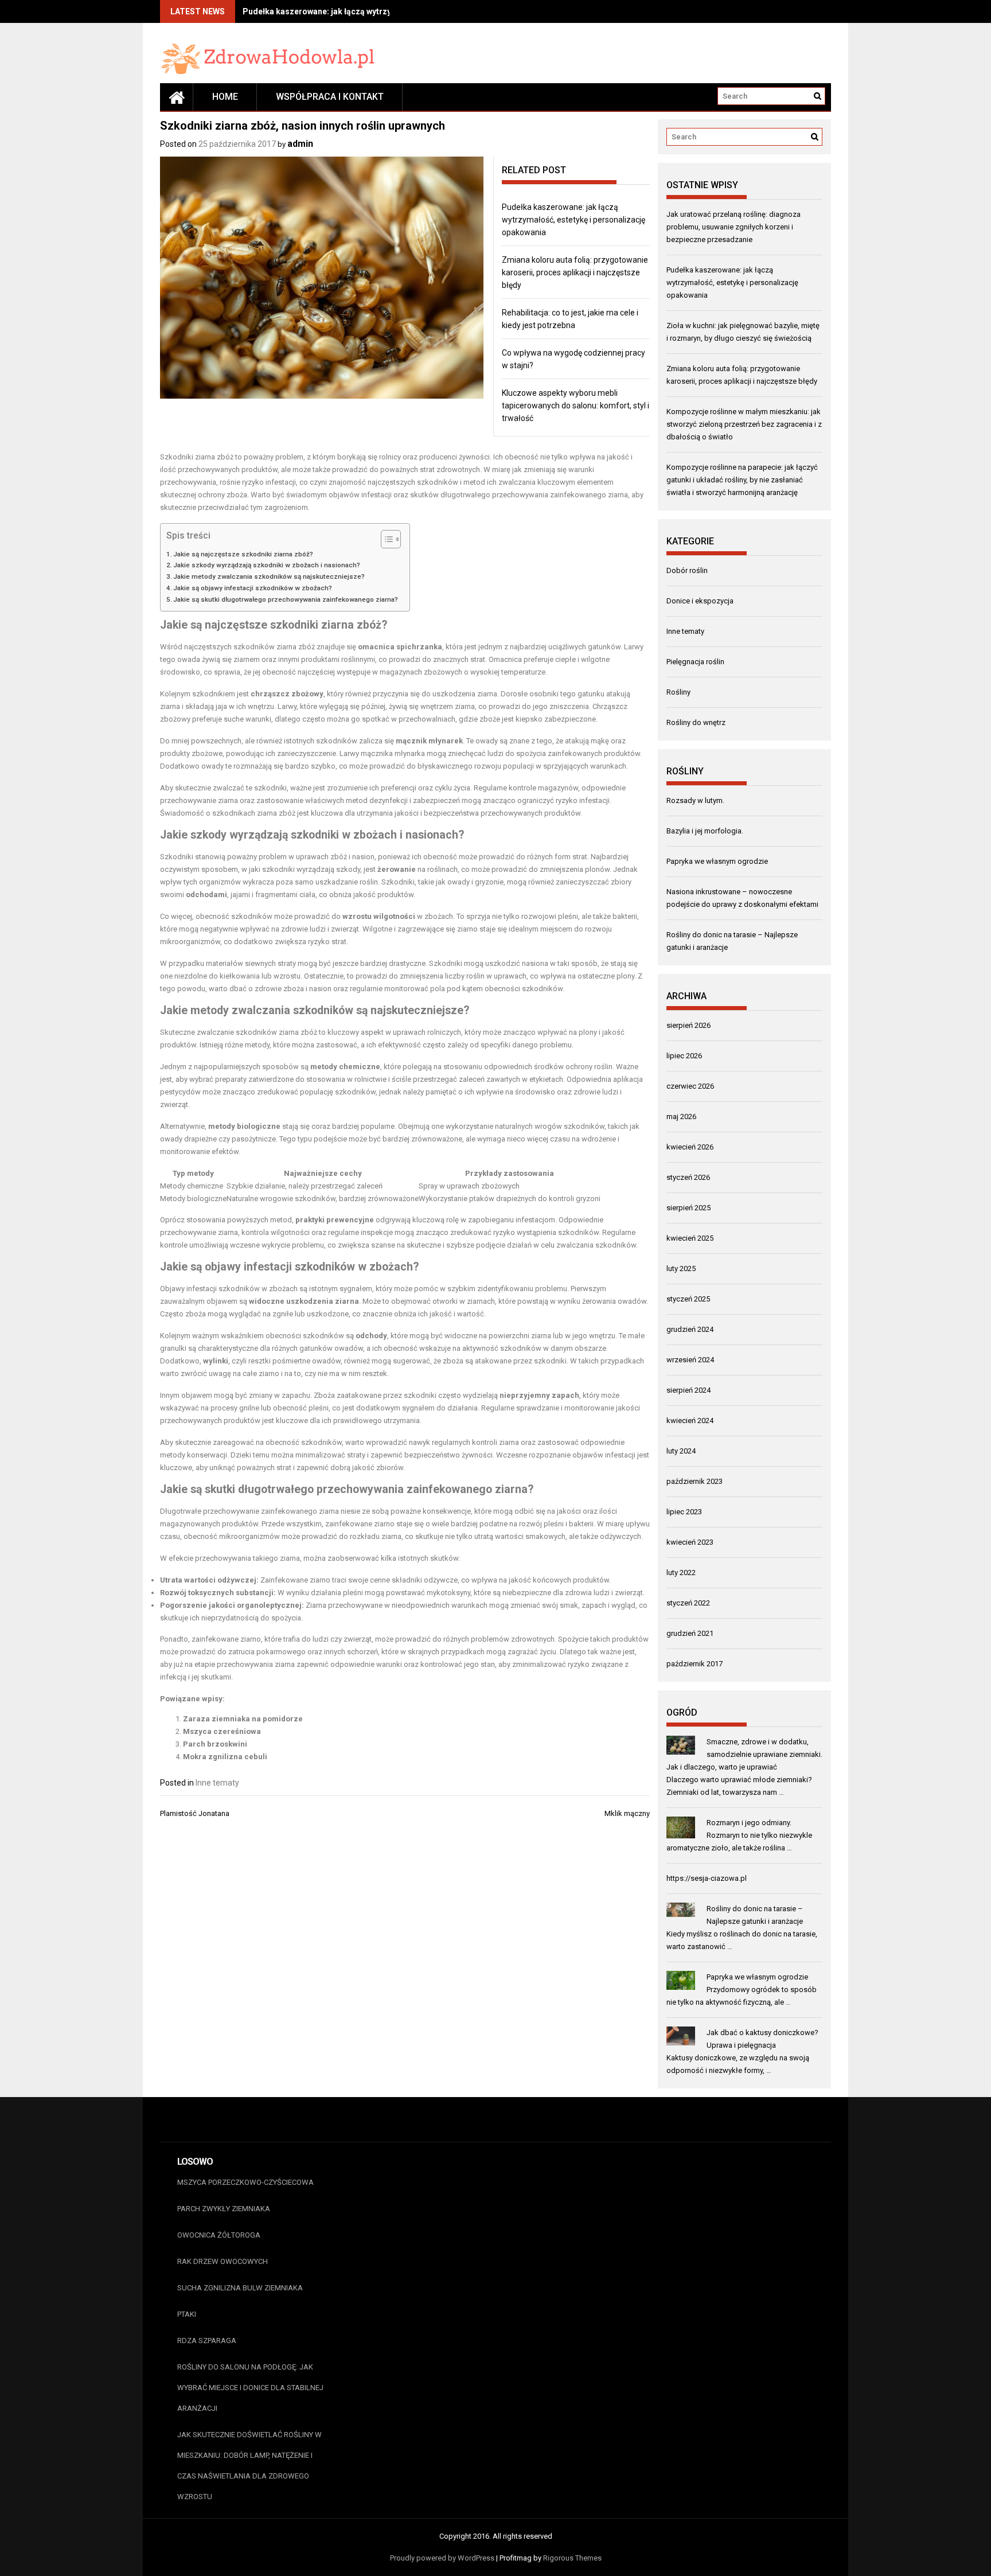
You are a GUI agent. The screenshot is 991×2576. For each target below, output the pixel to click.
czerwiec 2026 (690, 1086)
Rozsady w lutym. (695, 800)
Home (225, 97)
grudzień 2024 (690, 1329)
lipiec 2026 (684, 1056)
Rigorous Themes (572, 2558)
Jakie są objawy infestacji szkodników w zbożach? (253, 588)
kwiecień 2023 (690, 1542)
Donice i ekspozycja (700, 601)
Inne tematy (217, 1783)
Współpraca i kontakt (330, 97)
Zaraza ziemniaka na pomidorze (243, 1719)
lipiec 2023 (684, 1512)
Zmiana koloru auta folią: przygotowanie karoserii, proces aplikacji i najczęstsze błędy (575, 272)
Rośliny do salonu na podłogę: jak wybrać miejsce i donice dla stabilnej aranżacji (250, 2388)
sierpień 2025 (688, 1208)
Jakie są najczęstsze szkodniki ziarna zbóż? (243, 554)
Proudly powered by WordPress (442, 2558)
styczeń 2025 (688, 1299)
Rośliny (678, 692)
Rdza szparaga (207, 2341)
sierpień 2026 (688, 1025)
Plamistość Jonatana (195, 1813)
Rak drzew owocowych (223, 2261)
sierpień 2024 (688, 1390)
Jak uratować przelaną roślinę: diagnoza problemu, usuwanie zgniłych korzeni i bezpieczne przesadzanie (734, 227)
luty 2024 (681, 1451)
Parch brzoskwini (215, 1744)
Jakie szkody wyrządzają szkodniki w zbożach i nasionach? (267, 565)
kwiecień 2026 (690, 1147)
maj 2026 (681, 1116)
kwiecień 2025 (690, 1238)
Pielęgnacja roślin (695, 662)
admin (300, 144)
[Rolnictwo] (177, 97)
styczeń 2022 (688, 1603)
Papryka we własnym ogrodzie (717, 861)
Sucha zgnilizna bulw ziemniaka (240, 2288)
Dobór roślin (687, 570)
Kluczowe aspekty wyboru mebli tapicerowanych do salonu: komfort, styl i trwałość (576, 406)
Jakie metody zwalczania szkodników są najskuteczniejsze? (269, 576)
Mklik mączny (627, 1813)
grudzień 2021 (690, 1633)
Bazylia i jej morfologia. (705, 831)
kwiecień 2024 (690, 1420)
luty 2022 (681, 1573)
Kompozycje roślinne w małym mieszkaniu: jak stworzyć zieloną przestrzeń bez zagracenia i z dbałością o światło (744, 424)
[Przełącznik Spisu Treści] (385, 539)
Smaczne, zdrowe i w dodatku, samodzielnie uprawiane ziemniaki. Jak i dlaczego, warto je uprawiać (744, 1754)
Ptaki (187, 2314)
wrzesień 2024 (690, 1360)
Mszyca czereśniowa (222, 1731)
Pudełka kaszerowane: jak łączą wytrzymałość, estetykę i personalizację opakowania (573, 220)
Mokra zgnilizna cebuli (225, 1757)
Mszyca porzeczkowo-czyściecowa (245, 2182)
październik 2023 (695, 1481)
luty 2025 (681, 1268)
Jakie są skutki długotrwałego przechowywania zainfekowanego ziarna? (286, 599)
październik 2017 (695, 1664)
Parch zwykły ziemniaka (224, 2209)
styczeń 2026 (688, 1177)
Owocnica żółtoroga (219, 2235)
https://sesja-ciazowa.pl (707, 1878)
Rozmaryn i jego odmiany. (749, 1823)
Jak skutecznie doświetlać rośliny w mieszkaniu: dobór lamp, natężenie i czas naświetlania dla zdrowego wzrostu (249, 2466)
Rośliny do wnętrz (696, 722)
